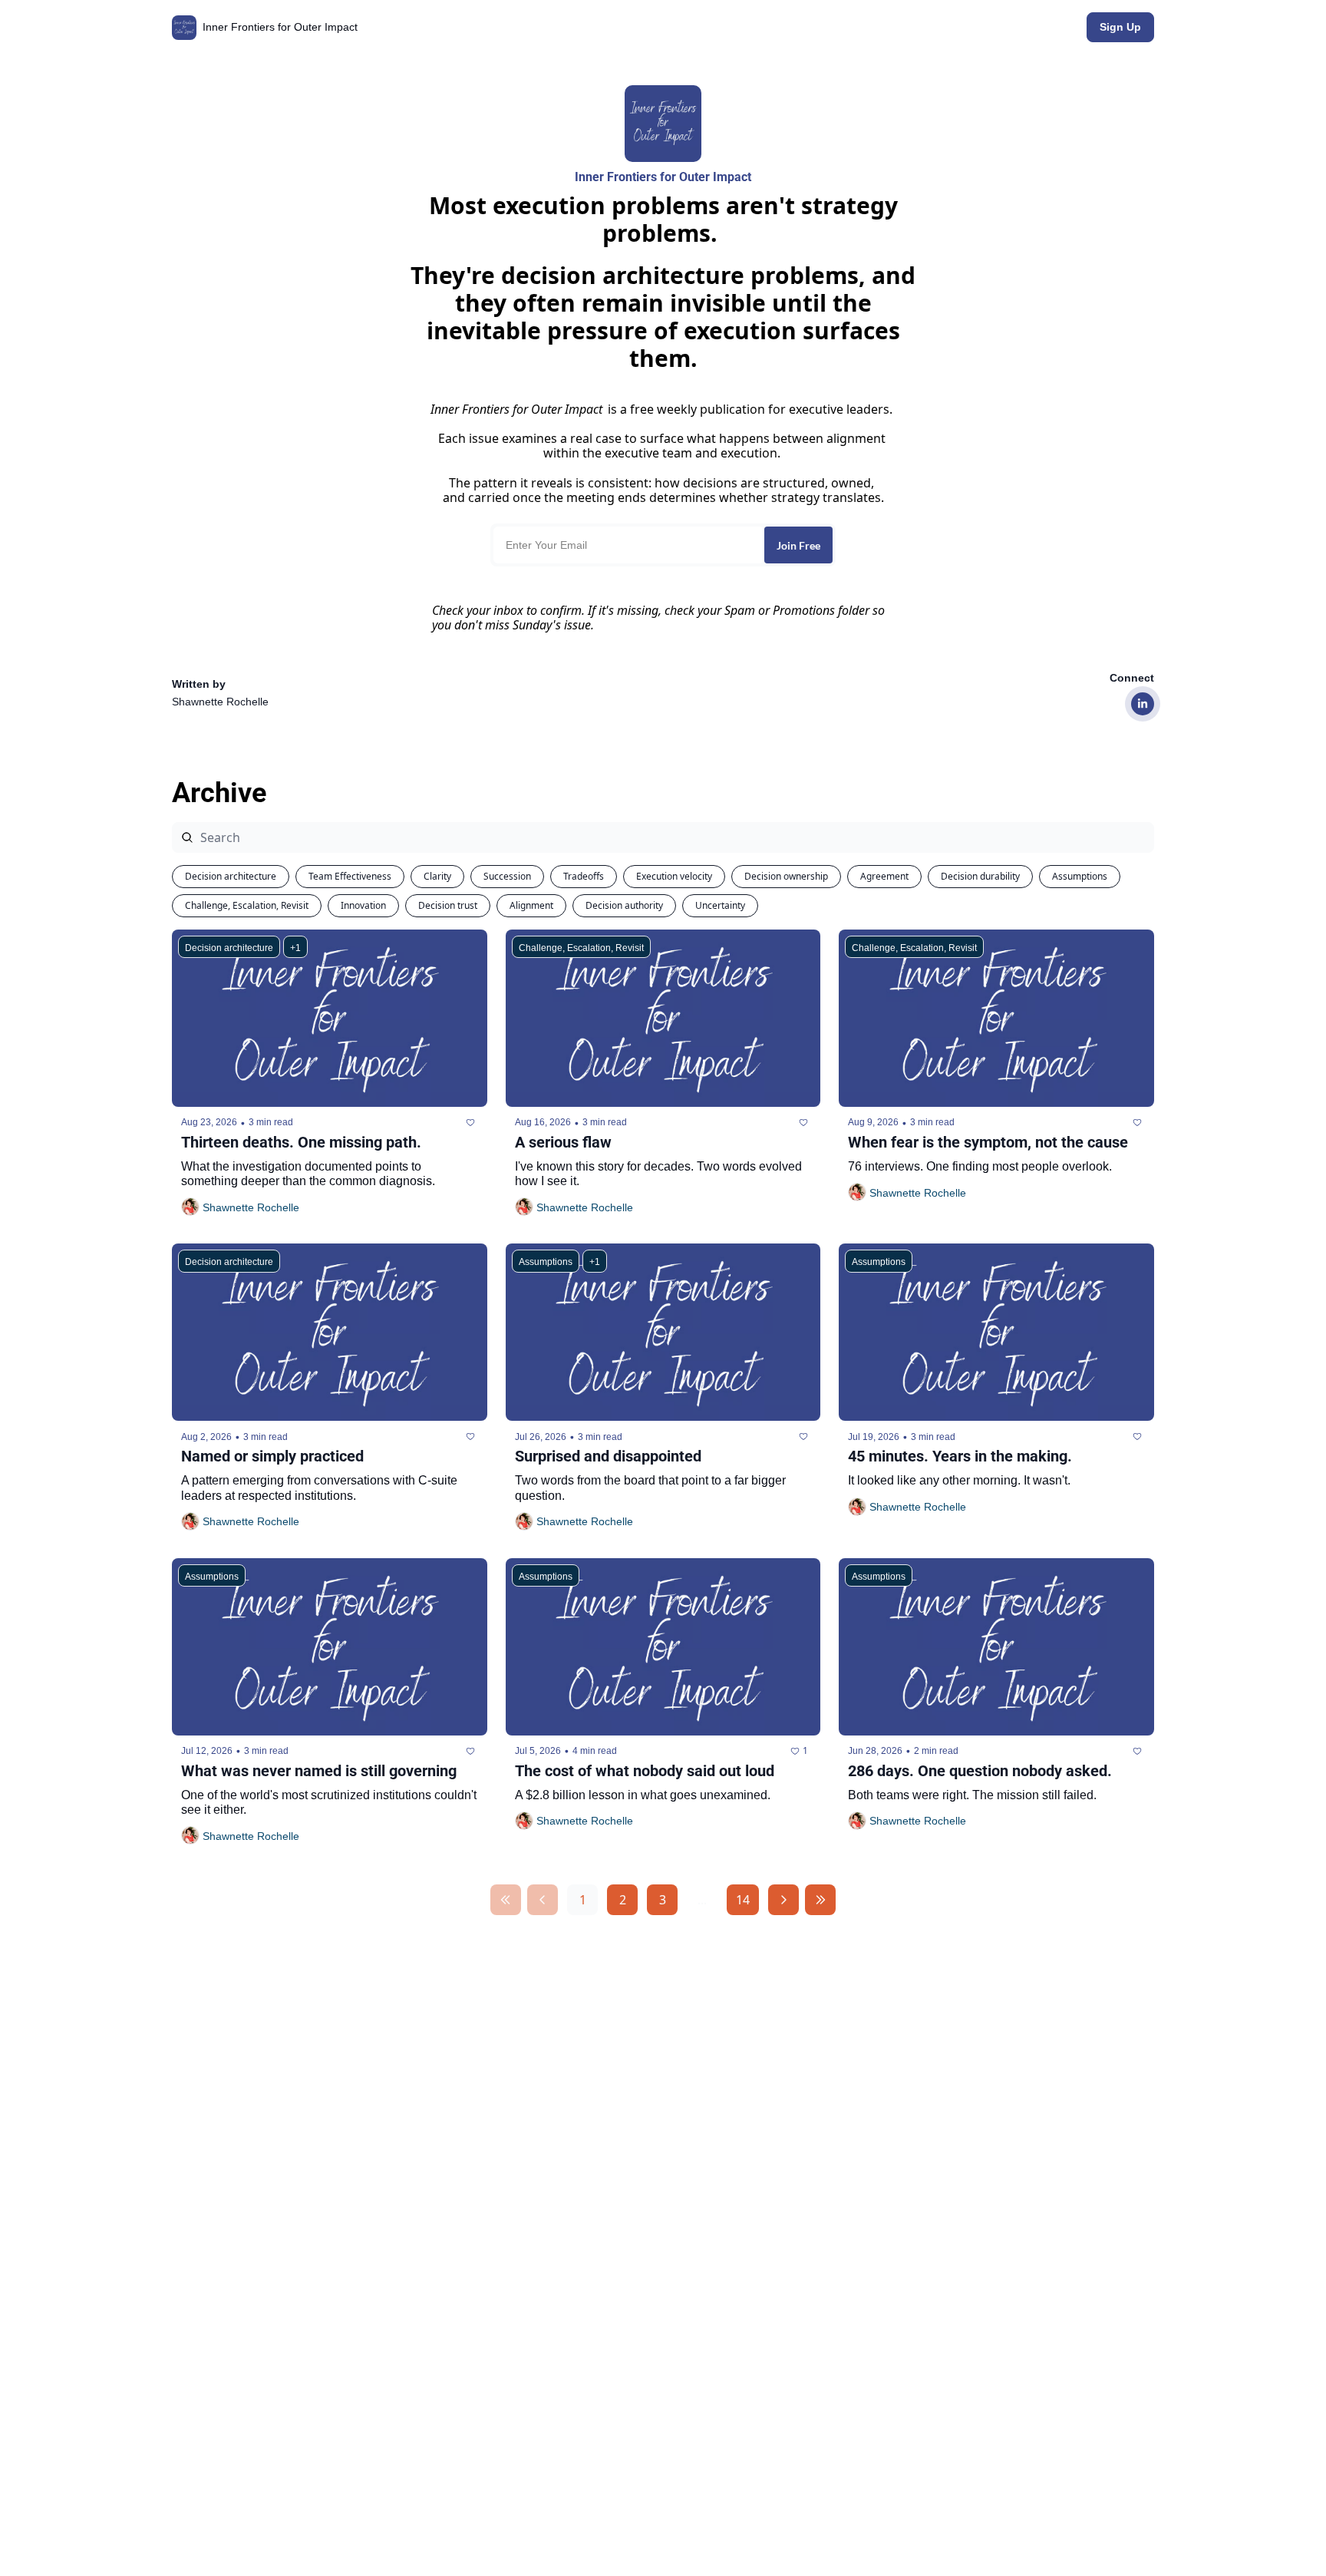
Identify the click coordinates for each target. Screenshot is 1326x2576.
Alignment (531, 905)
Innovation (363, 905)
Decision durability (980, 876)
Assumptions (1080, 876)
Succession (507, 876)
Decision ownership (786, 876)
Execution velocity (674, 876)
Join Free (798, 545)
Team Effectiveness (350, 876)
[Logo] (184, 28)
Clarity (437, 876)
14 (743, 1900)
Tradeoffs (584, 876)
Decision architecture (231, 876)
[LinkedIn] (1143, 704)
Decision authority (624, 905)
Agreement (884, 876)
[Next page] (783, 1900)
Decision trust (448, 905)
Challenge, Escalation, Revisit (247, 905)
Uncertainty (720, 905)
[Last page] (820, 1900)
